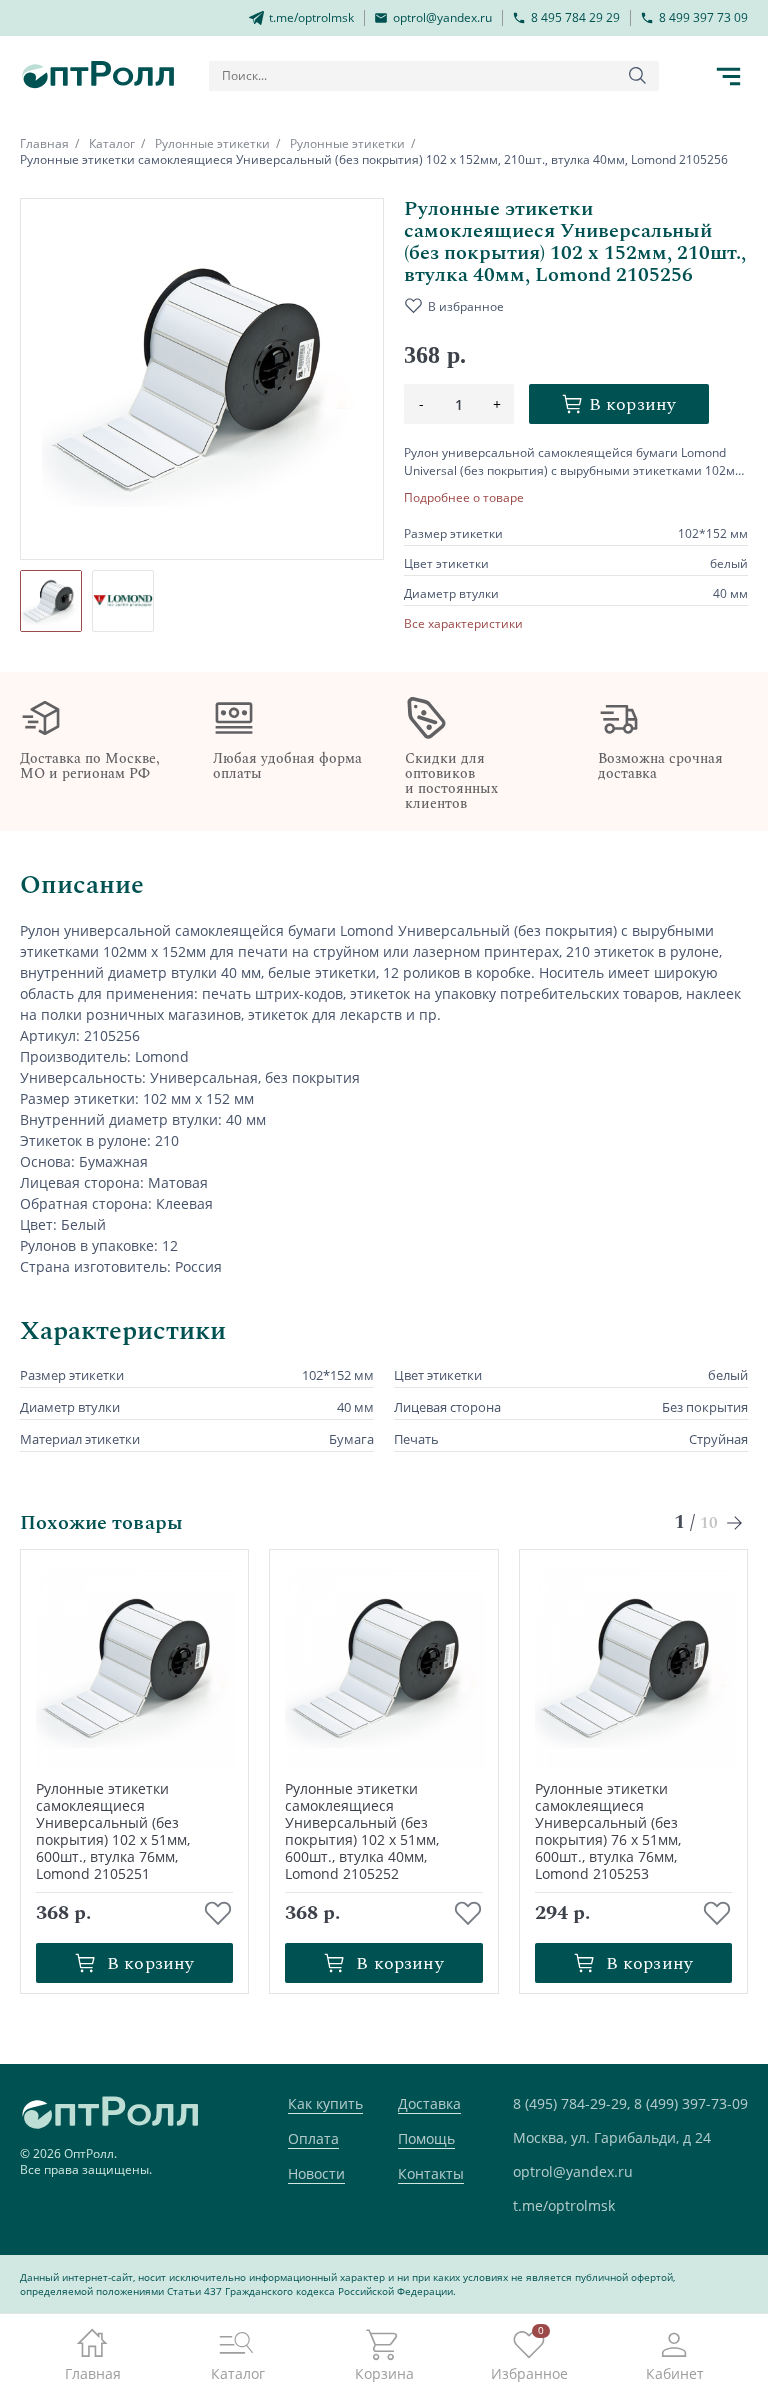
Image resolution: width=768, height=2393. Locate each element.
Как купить (325, 2103)
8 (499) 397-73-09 (691, 2103)
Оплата (313, 2138)
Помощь (426, 2138)
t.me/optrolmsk (564, 2205)
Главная (44, 143)
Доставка (429, 2103)
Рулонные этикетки (212, 143)
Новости (316, 2173)
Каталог (112, 143)
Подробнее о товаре (464, 498)
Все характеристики (463, 624)
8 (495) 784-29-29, (571, 2103)
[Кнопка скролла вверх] (678, 2303)
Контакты (431, 2173)
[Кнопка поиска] (638, 76)
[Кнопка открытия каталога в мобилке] (728, 76)
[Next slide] (735, 1522)
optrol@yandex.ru (573, 2171)
